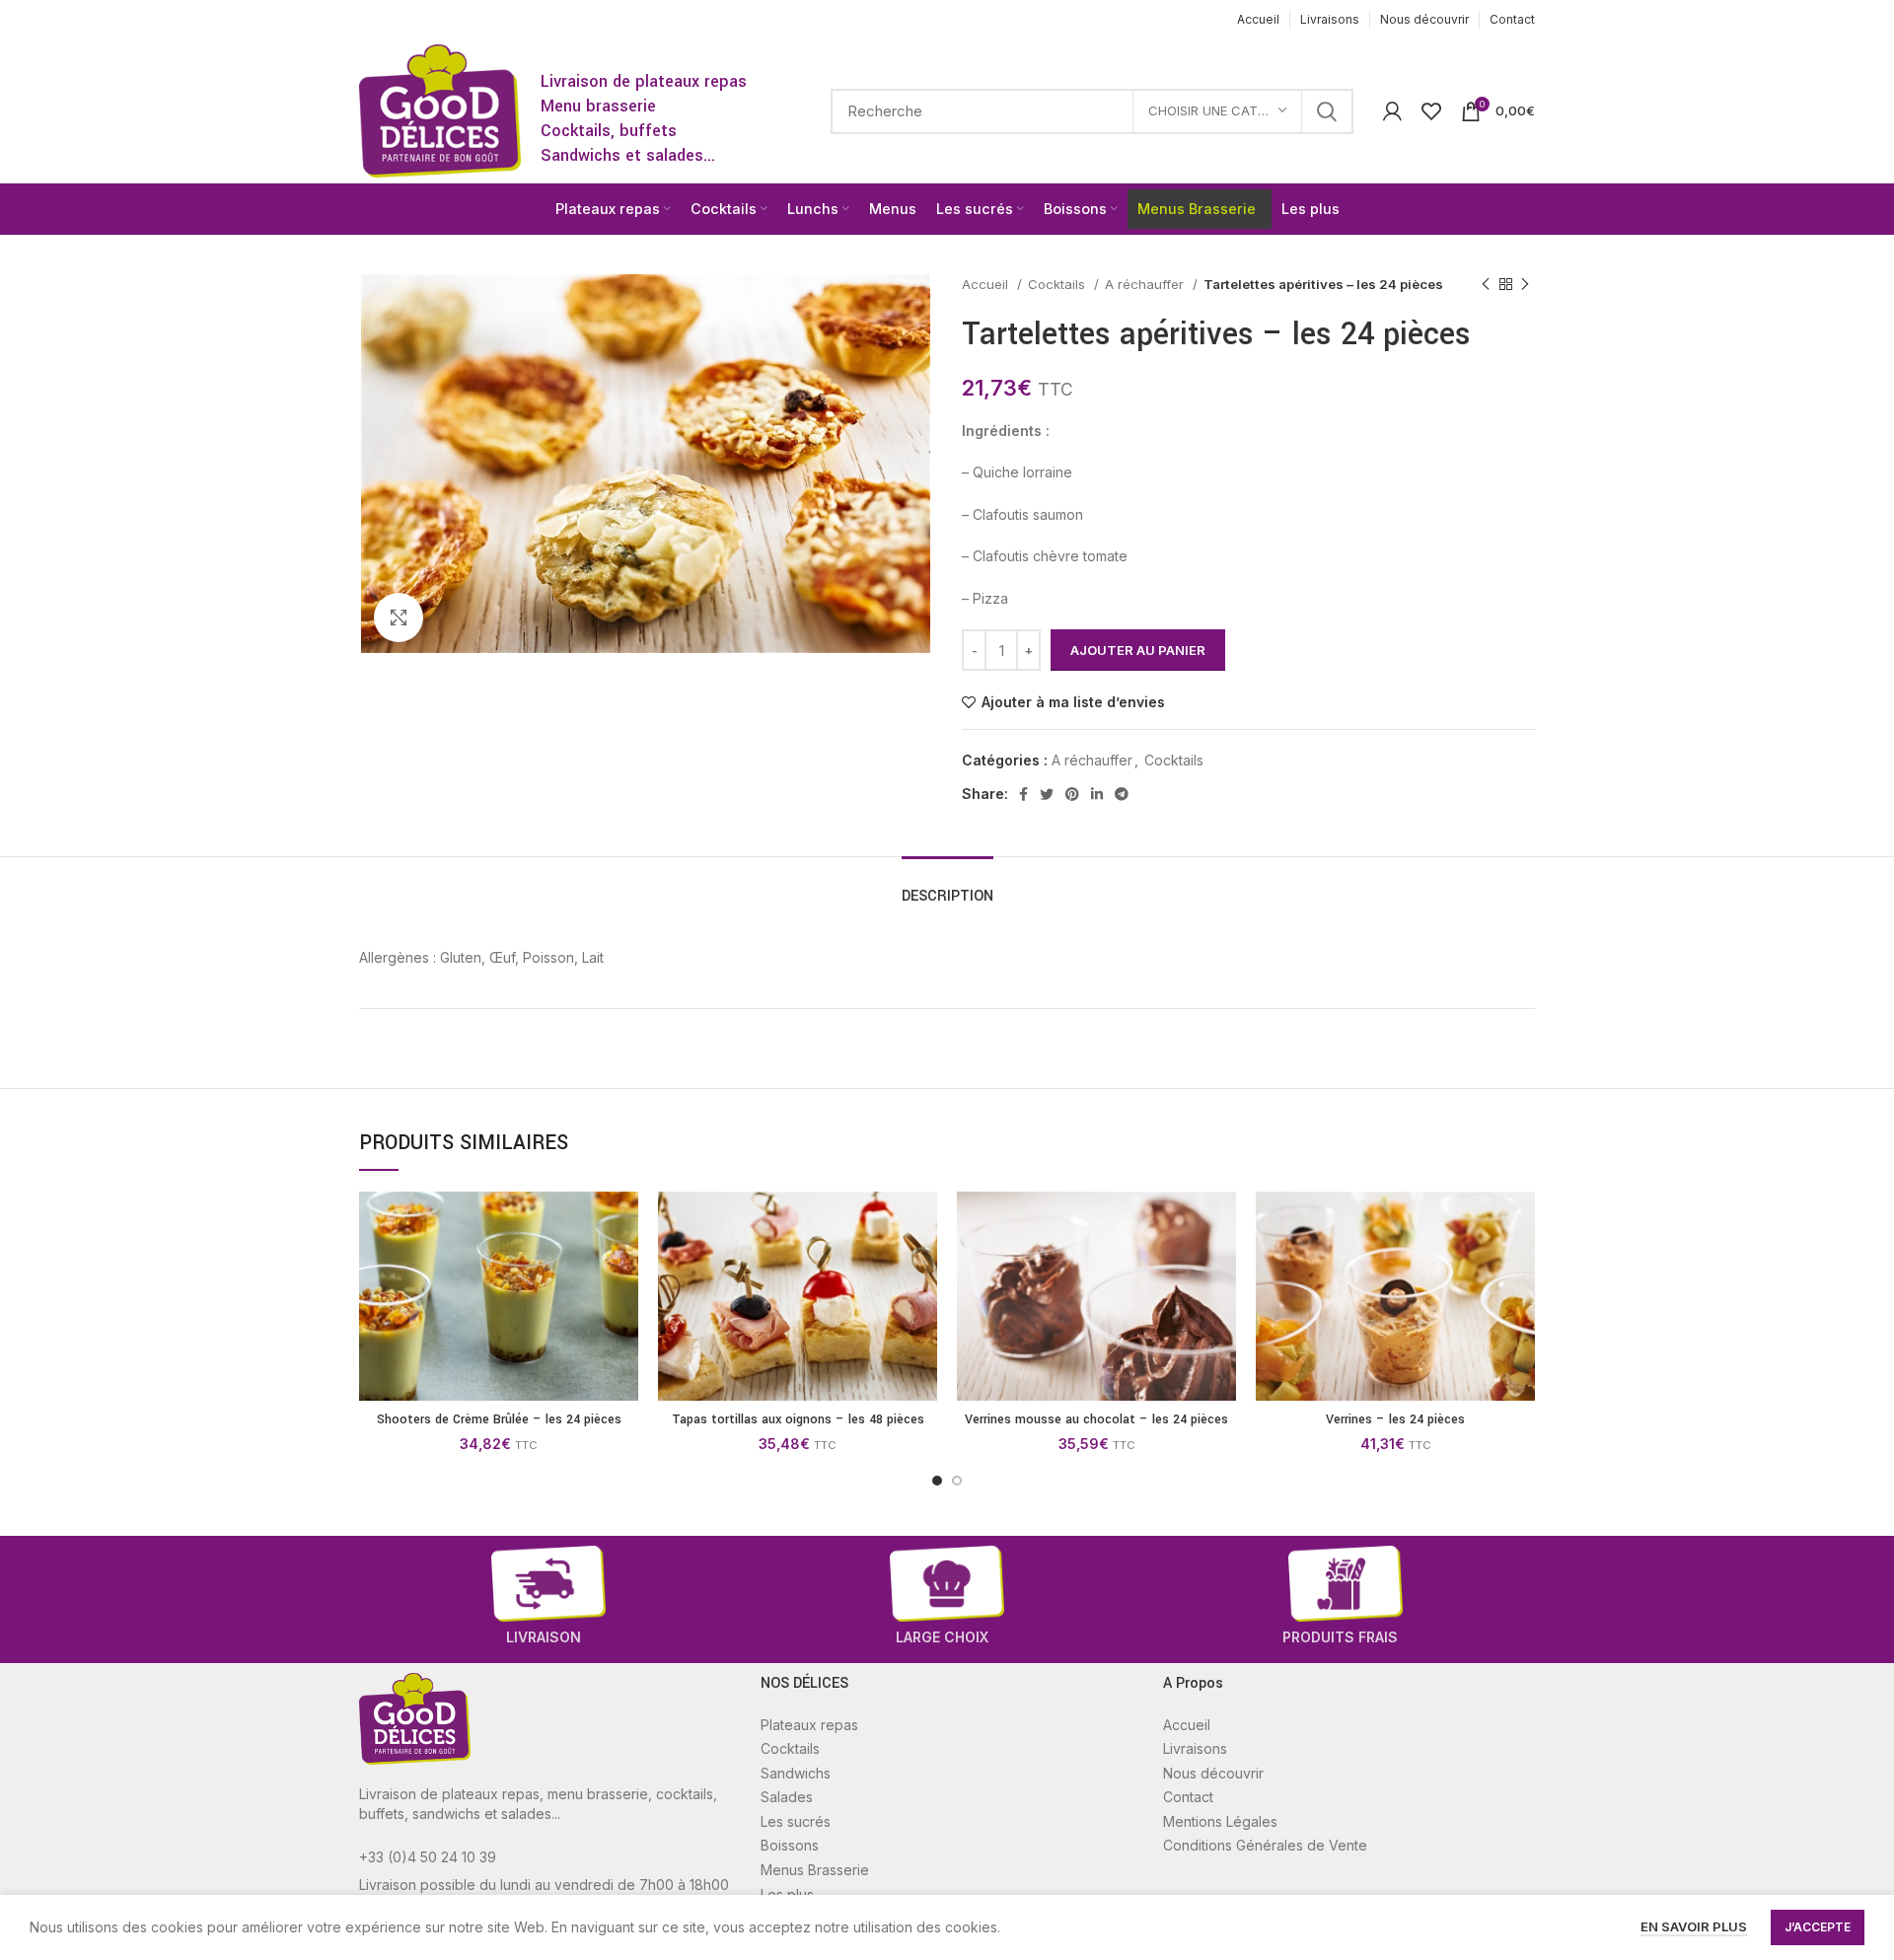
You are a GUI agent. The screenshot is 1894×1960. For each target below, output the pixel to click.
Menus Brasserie (815, 1870)
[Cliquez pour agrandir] (399, 617)
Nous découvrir (1213, 1773)
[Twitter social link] (1047, 794)
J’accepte (1818, 1927)
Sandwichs (796, 1773)
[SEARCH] (1327, 111)
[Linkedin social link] (1097, 794)
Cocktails (1058, 284)
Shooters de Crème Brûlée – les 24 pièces (499, 1419)
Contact (1188, 1797)
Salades (787, 1797)
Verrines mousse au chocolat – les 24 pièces (1096, 1419)
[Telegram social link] (1122, 794)
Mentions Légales (1220, 1821)
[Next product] (1525, 285)
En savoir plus (1694, 1926)
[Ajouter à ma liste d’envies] (623, 1268)
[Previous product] (1486, 285)
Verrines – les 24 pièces (1395, 1419)
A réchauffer (1146, 284)
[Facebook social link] (1023, 794)
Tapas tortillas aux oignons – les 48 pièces (798, 1419)
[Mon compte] (1392, 111)
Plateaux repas (809, 1725)
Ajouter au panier (1138, 650)
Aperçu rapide (623, 1224)
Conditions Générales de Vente (1265, 1845)
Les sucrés (796, 1821)
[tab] (947, 886)
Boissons (790, 1845)
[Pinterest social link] (1072, 794)
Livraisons (1195, 1748)
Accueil (987, 284)
